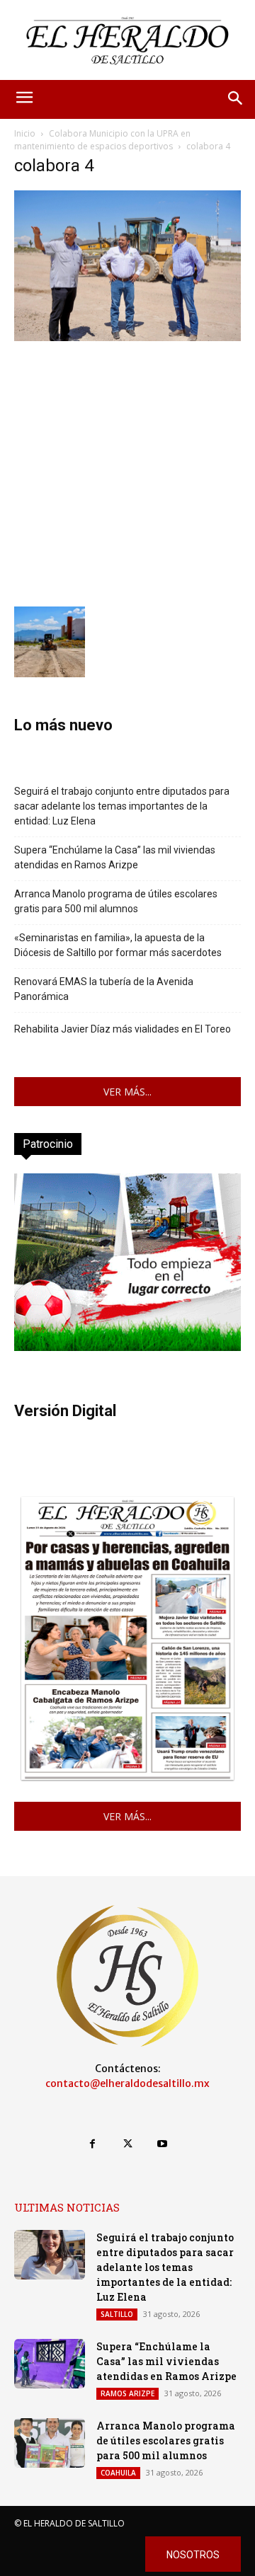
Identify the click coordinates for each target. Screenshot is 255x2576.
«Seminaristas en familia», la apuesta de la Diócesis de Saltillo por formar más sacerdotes (118, 945)
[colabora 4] (127, 337)
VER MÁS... (127, 1092)
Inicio (25, 133)
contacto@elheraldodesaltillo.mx (127, 2083)
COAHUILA (118, 2473)
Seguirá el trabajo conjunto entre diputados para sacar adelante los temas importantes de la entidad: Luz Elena (122, 806)
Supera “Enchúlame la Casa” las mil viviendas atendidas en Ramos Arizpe (115, 857)
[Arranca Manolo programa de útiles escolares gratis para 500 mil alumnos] (50, 2443)
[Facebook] (92, 2144)
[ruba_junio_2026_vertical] (127, 1347)
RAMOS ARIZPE (127, 2393)
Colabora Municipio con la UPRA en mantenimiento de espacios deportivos (102, 140)
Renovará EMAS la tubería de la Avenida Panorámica (104, 989)
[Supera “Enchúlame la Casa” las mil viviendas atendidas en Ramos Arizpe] (50, 2364)
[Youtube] (163, 2144)
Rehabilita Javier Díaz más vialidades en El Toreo (123, 1029)
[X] (127, 2144)
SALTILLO (117, 2314)
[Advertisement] (127, 472)
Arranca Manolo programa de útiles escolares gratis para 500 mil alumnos (116, 901)
